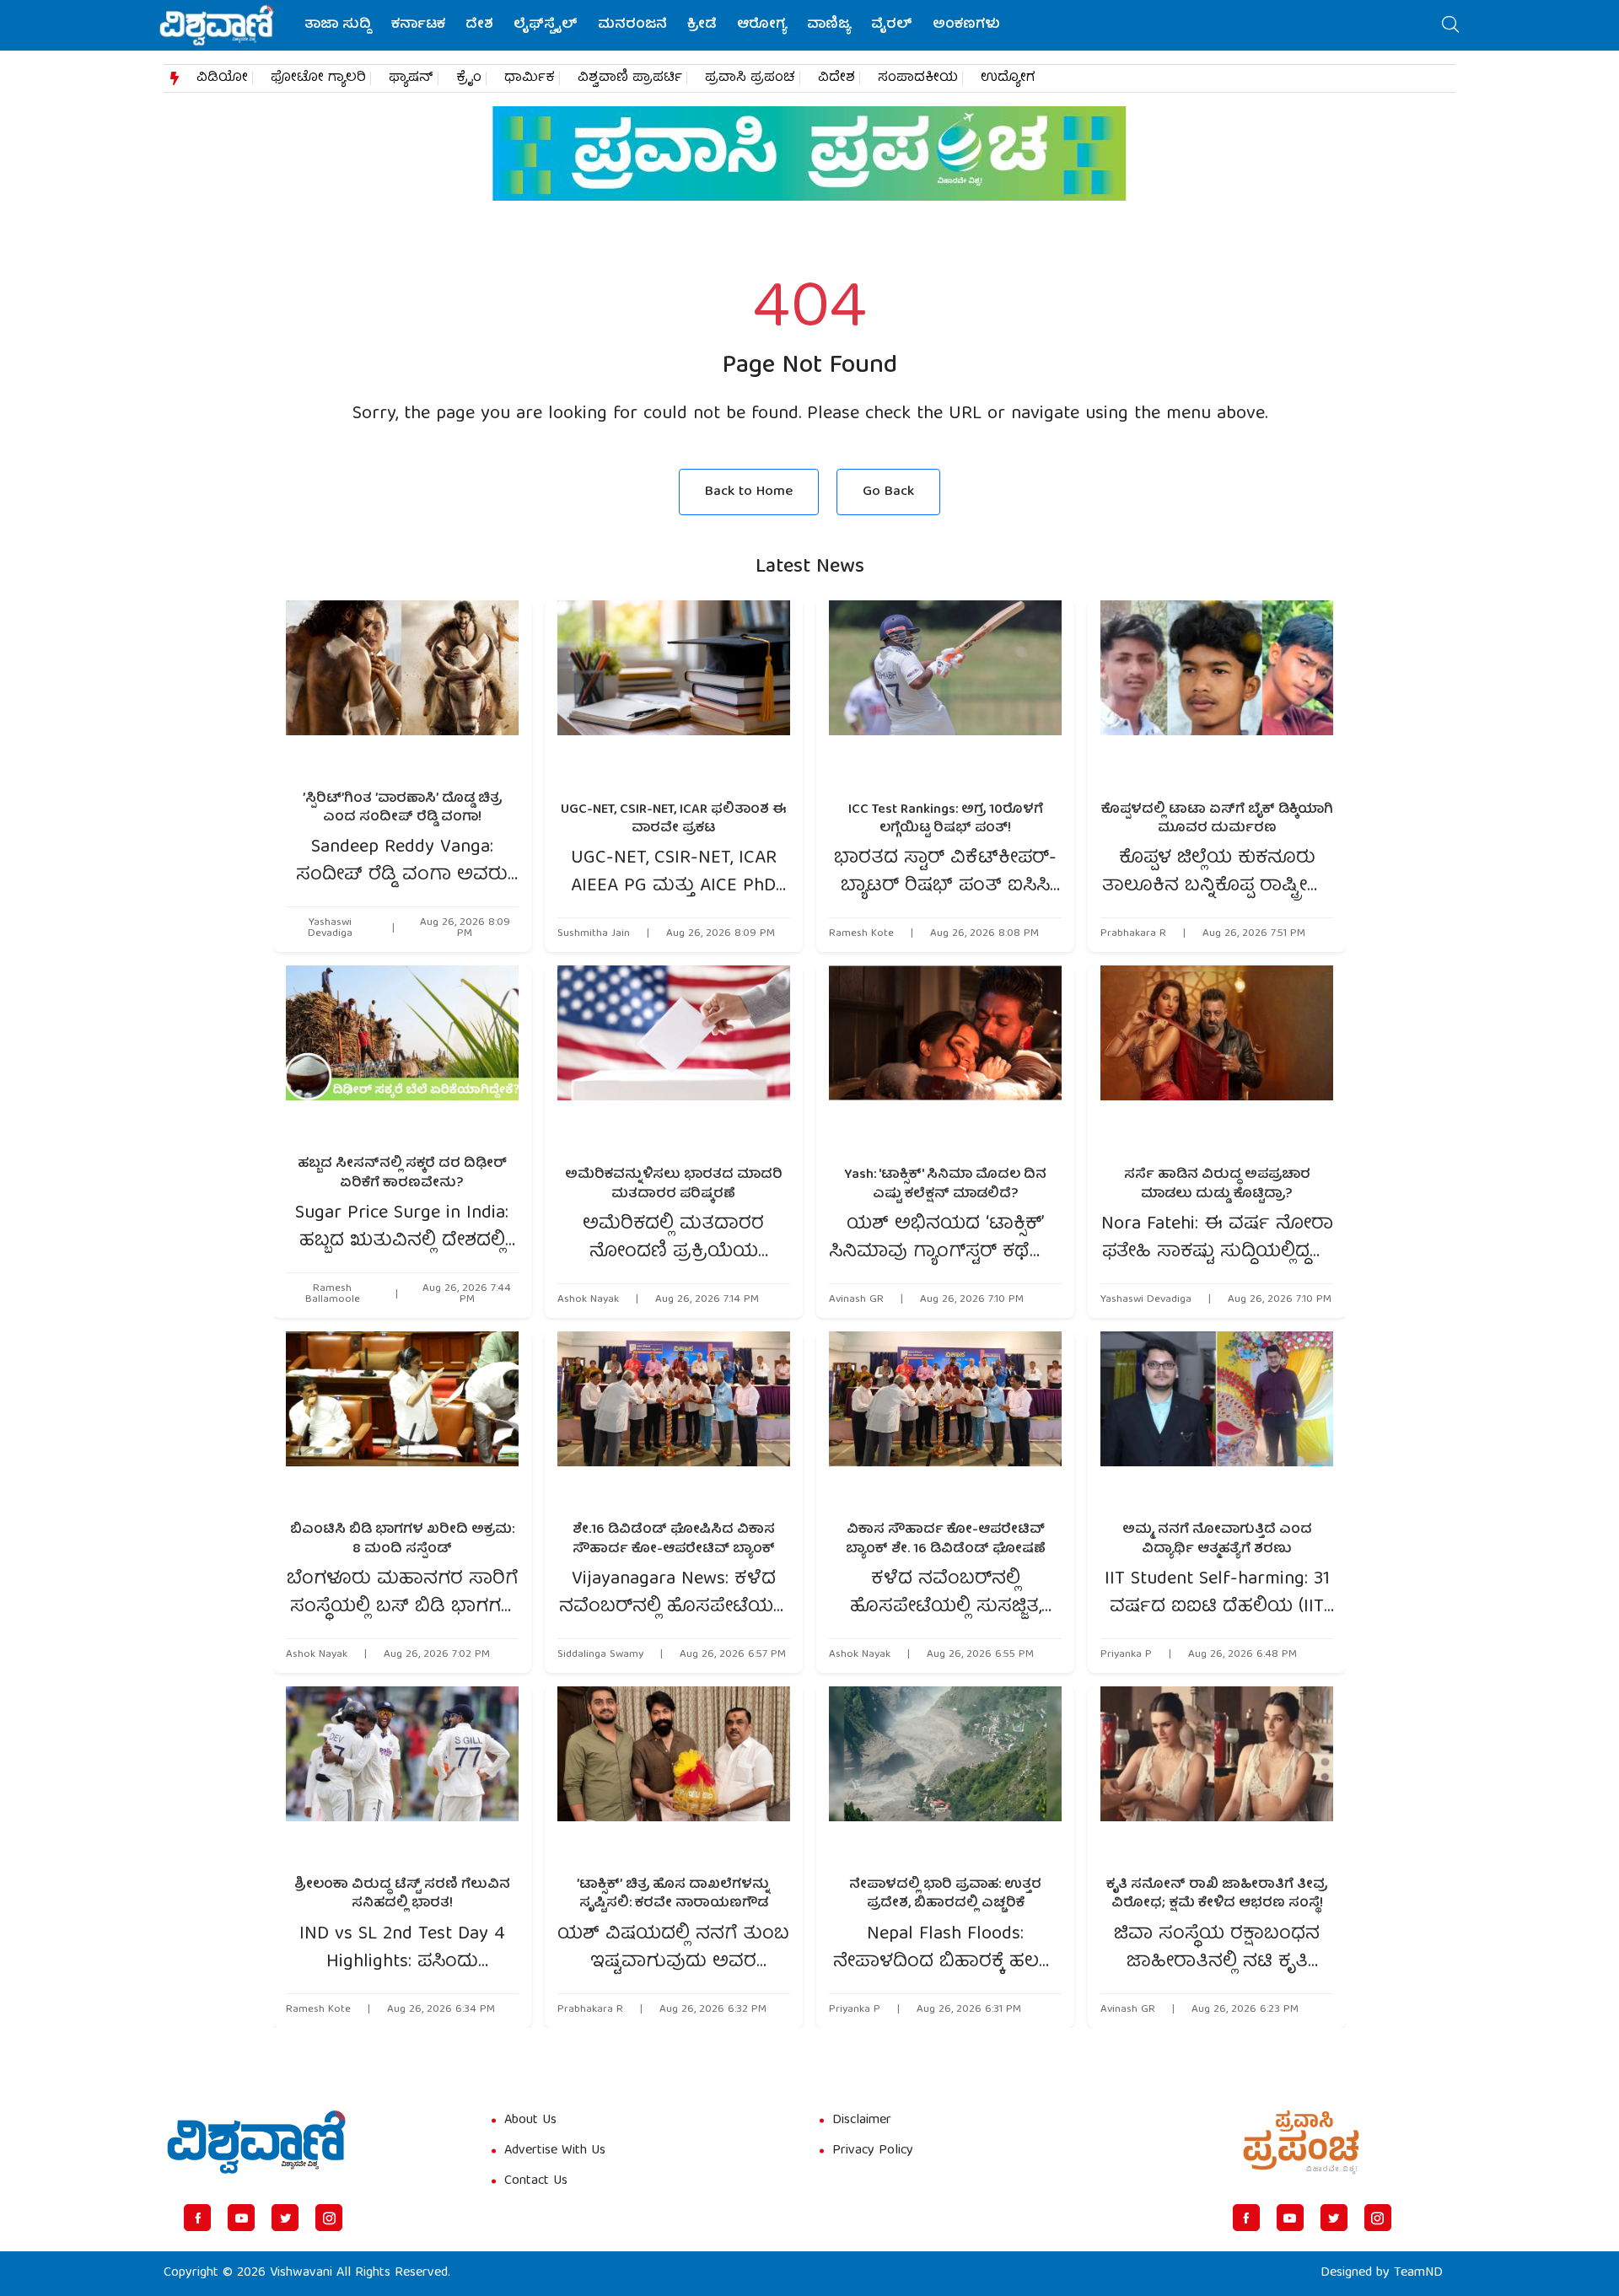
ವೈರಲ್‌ (892, 25)
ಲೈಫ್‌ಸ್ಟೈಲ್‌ (546, 25)
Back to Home (749, 492)
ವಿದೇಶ (836, 78)
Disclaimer (862, 2121)
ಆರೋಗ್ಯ (762, 25)
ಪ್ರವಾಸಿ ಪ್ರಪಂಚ (750, 78)
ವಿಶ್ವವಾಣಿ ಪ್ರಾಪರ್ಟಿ (630, 78)
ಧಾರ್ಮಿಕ (530, 78)
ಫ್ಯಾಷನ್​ (411, 78)
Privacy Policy (873, 2151)
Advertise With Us (555, 2151)
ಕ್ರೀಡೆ (702, 25)
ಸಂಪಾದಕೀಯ (918, 78)
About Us (530, 2121)
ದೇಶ (479, 25)
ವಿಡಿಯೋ (222, 78)
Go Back (888, 492)
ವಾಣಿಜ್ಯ (829, 25)
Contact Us (536, 2181)
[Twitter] (285, 2218)
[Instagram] (329, 2218)
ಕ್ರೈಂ (469, 78)
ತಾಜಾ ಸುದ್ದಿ (338, 25)
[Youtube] (241, 2218)
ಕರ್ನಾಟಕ (418, 25)
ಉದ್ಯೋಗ (1008, 78)
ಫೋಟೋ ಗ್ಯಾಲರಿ (318, 78)
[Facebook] (197, 2218)
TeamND (1418, 2273)
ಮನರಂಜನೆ (632, 25)
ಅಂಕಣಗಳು (966, 25)
